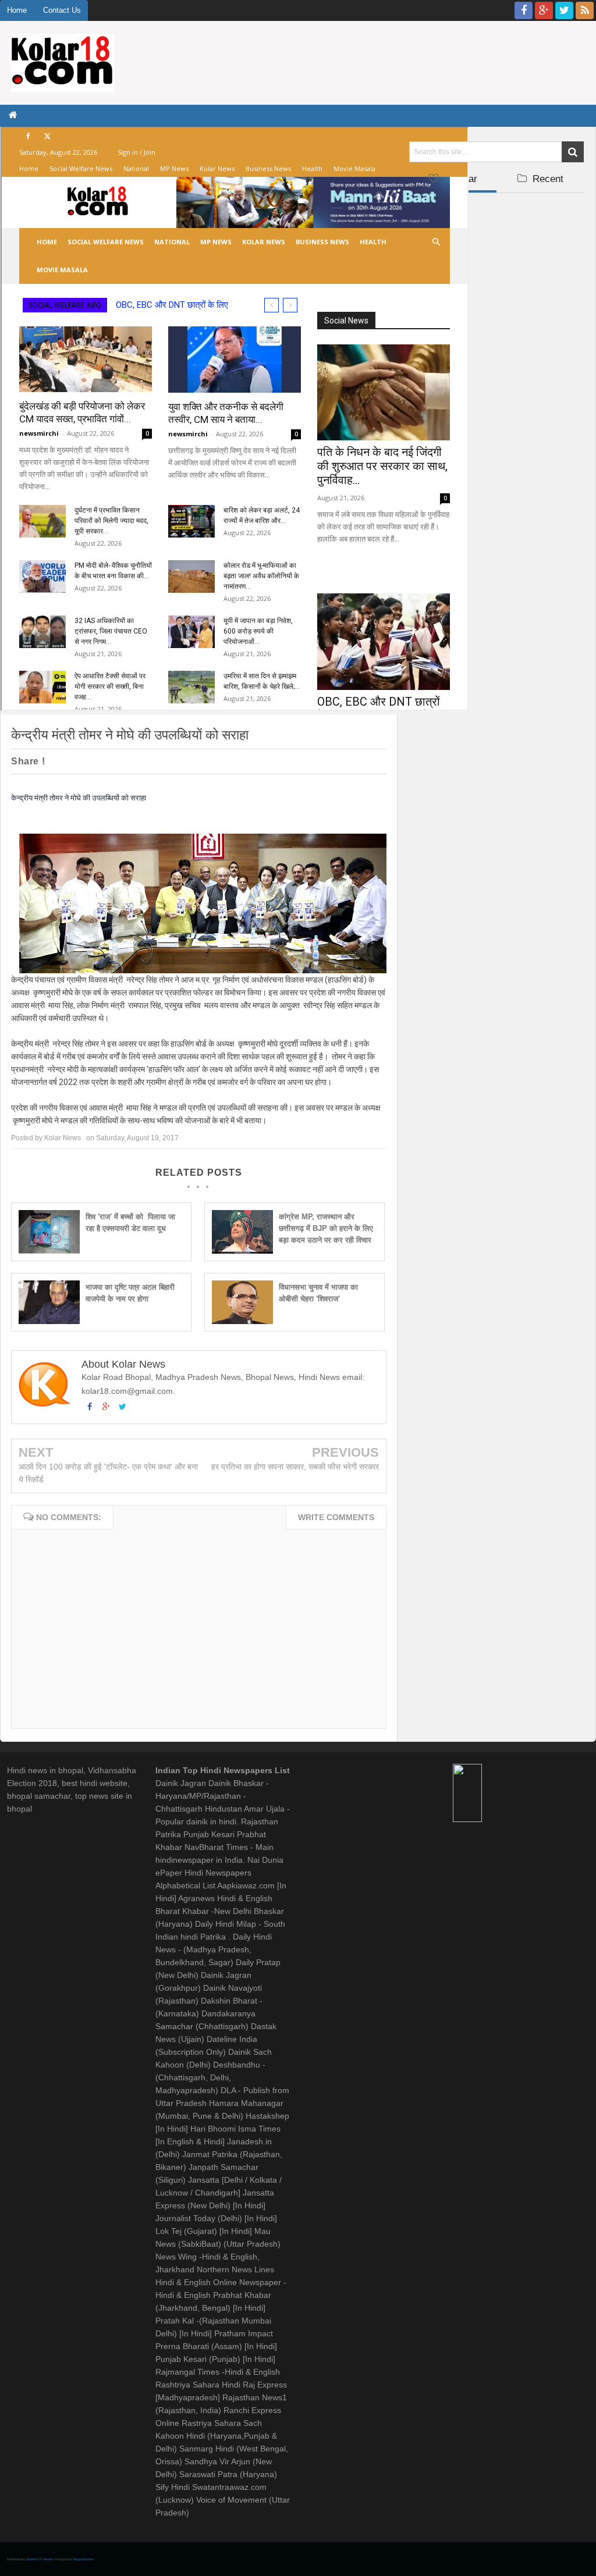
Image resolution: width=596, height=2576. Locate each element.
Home (17, 10)
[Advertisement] (496, 272)
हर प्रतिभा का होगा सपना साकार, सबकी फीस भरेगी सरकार (295, 1467)
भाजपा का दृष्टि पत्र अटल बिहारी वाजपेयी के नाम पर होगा (130, 1293)
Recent (547, 179)
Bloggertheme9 (84, 2559)
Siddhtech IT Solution (40, 2559)
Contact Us (62, 10)
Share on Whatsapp (242, 762)
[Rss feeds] (585, 10)
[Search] (573, 152)
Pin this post (196, 762)
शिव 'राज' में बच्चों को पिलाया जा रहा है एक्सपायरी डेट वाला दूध (130, 1223)
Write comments (336, 1517)
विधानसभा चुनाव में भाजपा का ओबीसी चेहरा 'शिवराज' (318, 1293)
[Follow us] (564, 10)
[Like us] (524, 10)
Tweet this (76, 762)
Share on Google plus (159, 762)
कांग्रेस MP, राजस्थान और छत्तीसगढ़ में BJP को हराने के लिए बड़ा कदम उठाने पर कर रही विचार (326, 1228)
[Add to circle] (544, 10)
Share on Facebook (122, 762)
